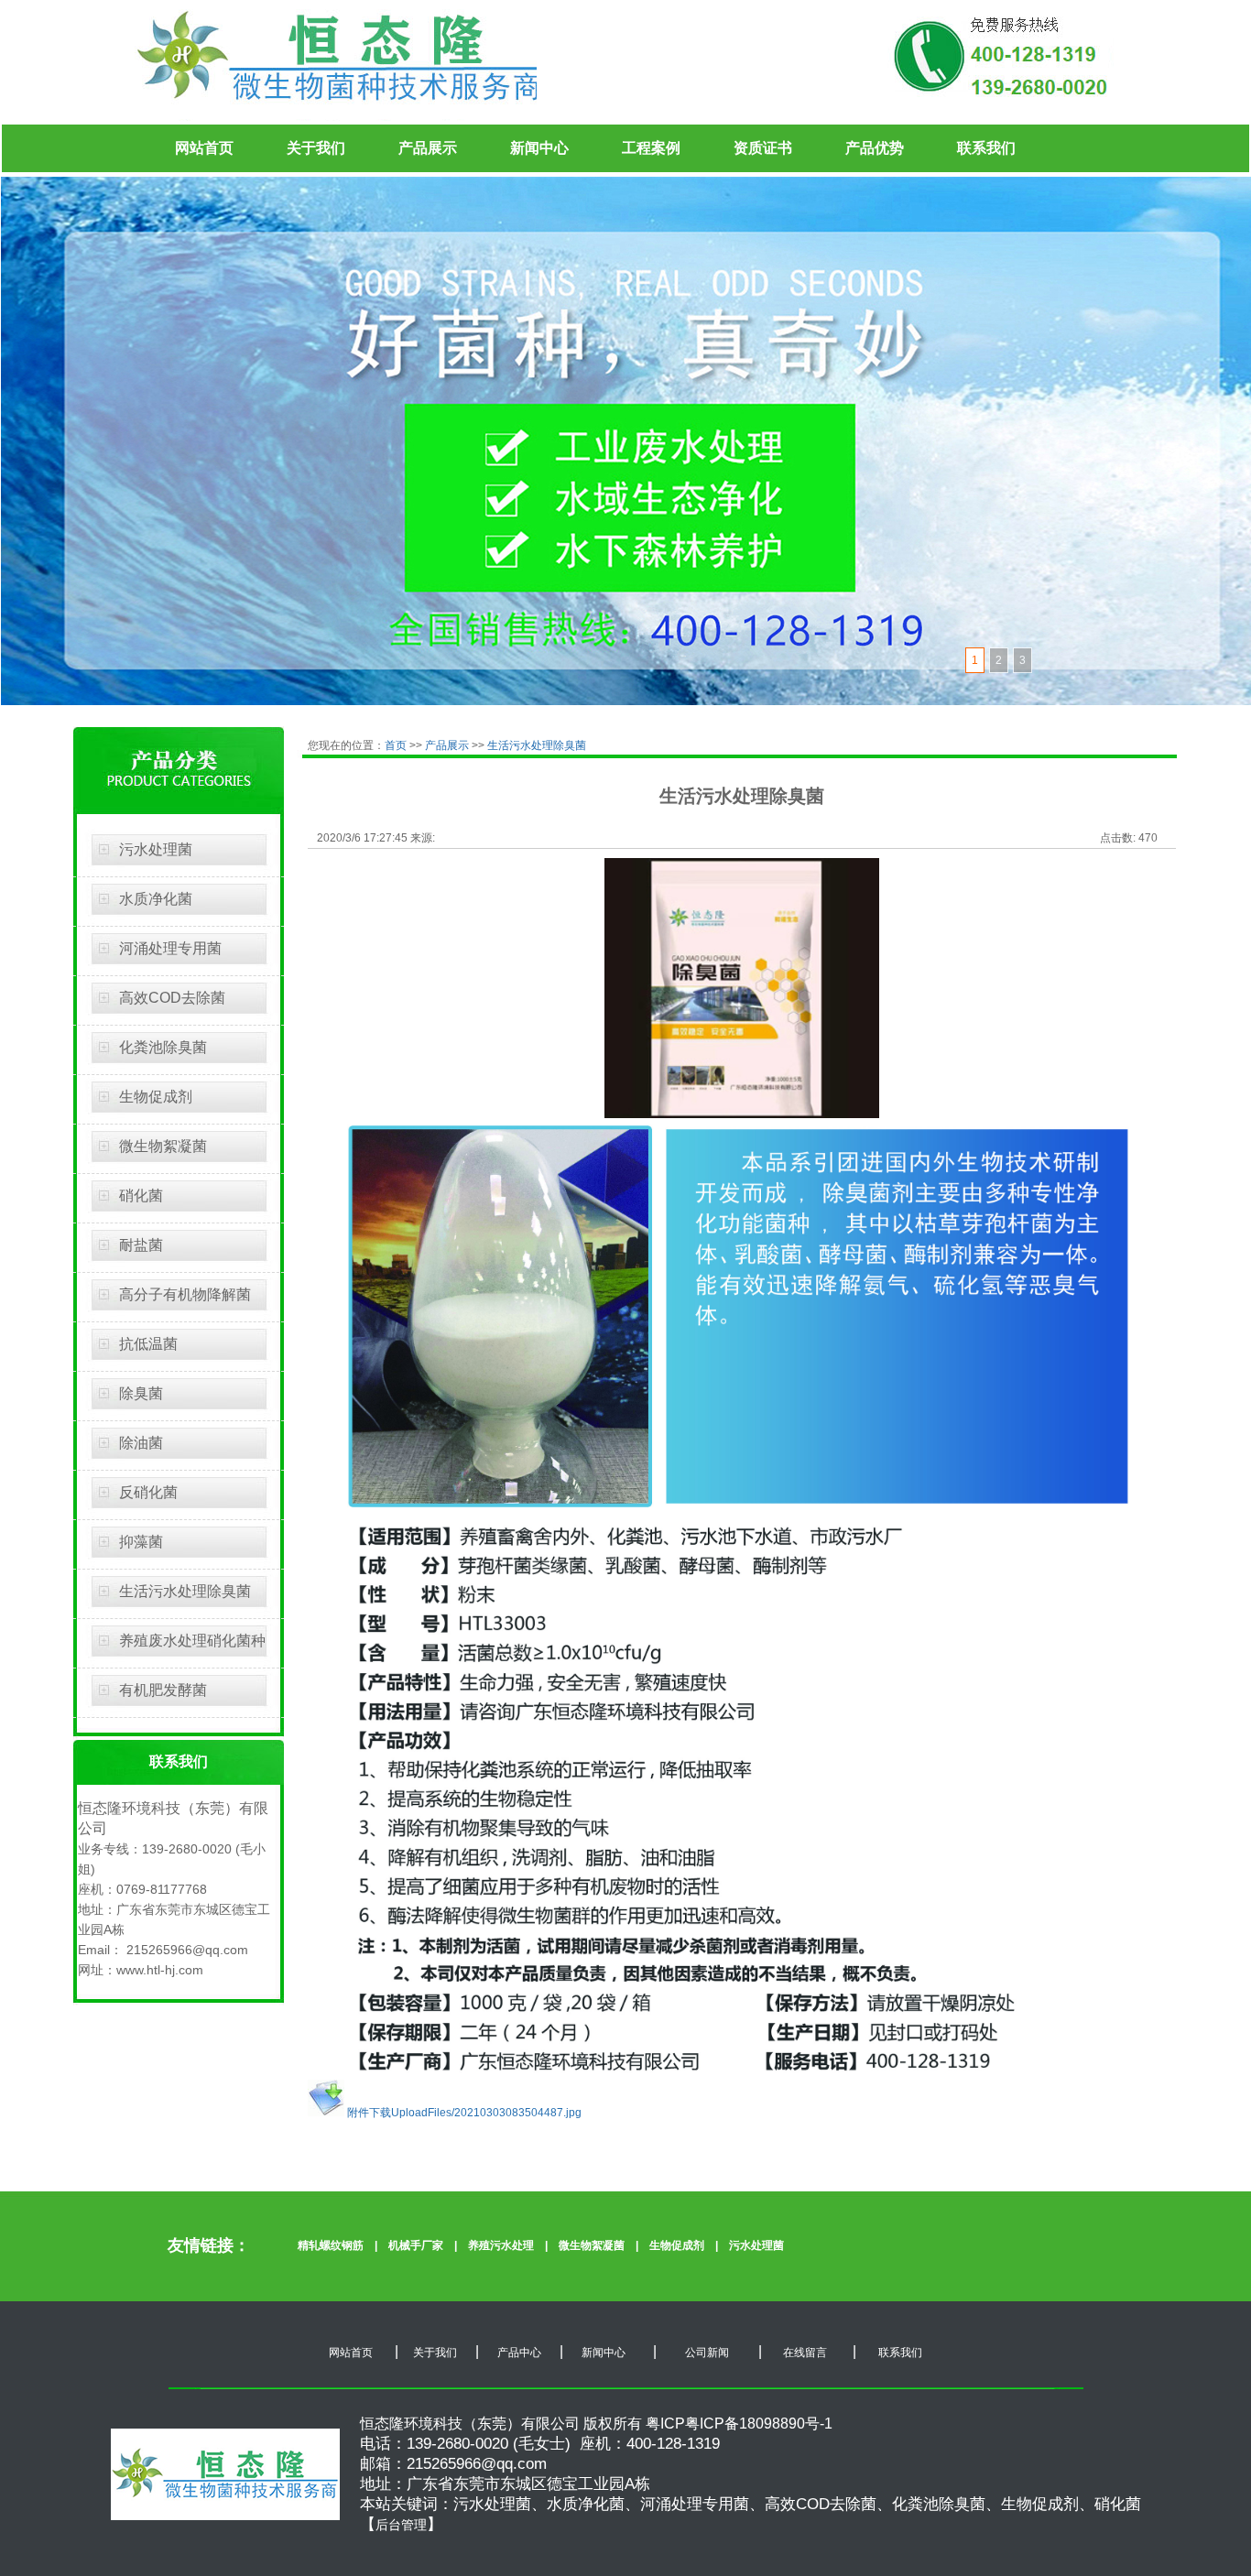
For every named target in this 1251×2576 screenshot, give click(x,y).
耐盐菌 (141, 1245)
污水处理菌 (156, 849)
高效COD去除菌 (172, 998)
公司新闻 (706, 2353)
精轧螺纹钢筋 (331, 2245)
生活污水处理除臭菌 (185, 1591)
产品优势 (875, 148)
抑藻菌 (141, 1542)
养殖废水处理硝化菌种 (192, 1641)
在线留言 (804, 2353)
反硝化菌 (148, 1492)
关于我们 (316, 148)
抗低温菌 (148, 1344)
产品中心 (519, 2353)
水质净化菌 (156, 899)
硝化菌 (141, 1196)
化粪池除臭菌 (163, 1047)
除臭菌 (141, 1393)
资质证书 (763, 148)
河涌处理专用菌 (170, 948)
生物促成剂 (156, 1097)
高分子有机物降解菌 (185, 1294)
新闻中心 (539, 148)
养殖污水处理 (501, 2245)
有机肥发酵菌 (163, 1690)
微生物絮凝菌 (163, 1146)
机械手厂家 (416, 2245)
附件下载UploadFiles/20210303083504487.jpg (463, 2113)
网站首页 (204, 148)
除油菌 (141, 1443)
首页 (397, 745)
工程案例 (651, 148)
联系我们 (986, 148)
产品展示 (428, 148)
